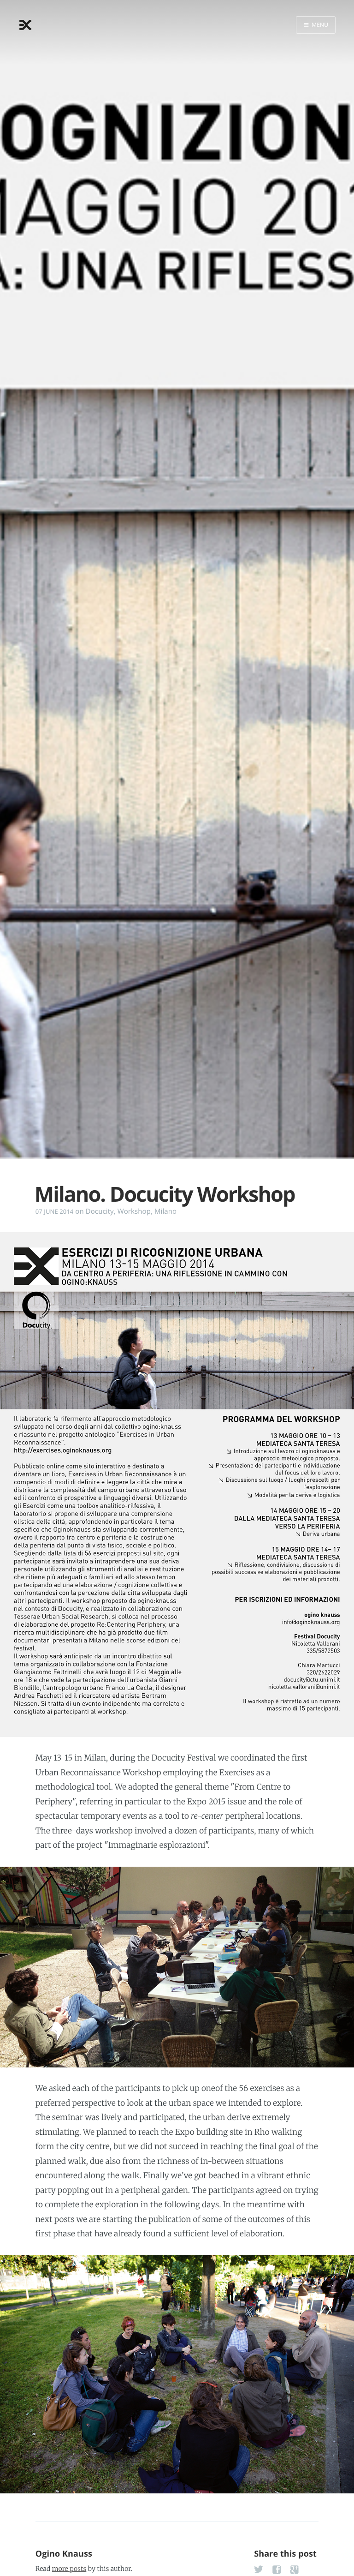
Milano (165, 1211)
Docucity (100, 1211)
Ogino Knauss (64, 2554)
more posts (69, 2569)
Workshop (134, 1211)
